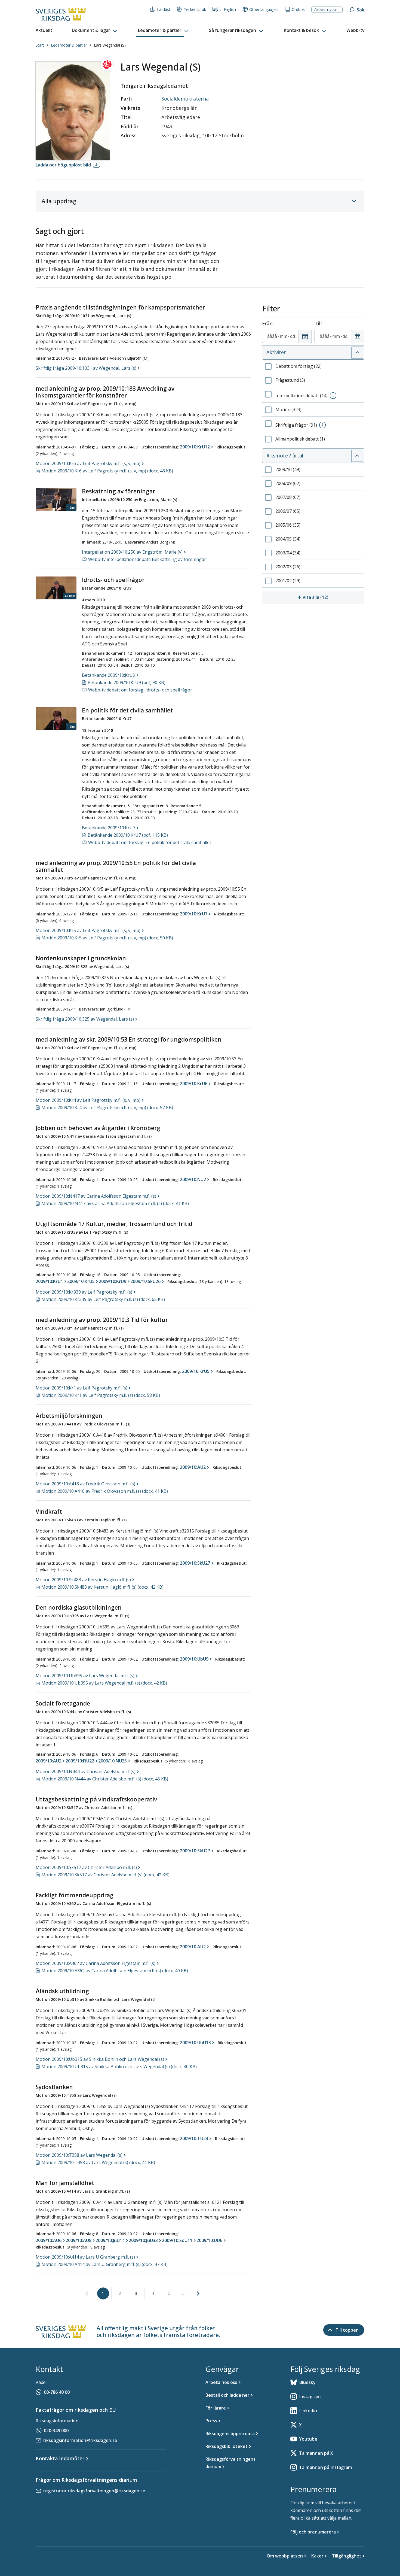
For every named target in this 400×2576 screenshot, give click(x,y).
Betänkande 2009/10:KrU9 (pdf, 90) (127, 682)
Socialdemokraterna (185, 99)
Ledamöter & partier (69, 45)
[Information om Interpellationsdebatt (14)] (333, 396)
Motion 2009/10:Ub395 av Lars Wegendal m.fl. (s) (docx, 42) (104, 1683)
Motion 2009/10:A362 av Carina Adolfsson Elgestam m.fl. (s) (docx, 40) (115, 1971)
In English (228, 9)
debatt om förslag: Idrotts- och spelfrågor (140, 690)
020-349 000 (56, 2431)
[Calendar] (305, 336)
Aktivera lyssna (327, 10)
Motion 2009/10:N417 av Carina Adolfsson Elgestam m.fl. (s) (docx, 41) (115, 1203)
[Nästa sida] (198, 2293)
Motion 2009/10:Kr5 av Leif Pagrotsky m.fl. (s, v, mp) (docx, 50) (107, 938)
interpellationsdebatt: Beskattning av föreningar (147, 559)
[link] (87, 2294)
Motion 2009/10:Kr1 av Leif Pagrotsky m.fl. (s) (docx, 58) (101, 1395)
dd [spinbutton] (293, 336)
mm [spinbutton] (284, 336)
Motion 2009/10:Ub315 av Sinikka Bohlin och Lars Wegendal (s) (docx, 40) (119, 2067)
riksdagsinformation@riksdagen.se (80, 2440)
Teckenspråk (195, 9)
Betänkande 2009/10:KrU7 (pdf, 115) (128, 835)
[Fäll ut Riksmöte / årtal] (357, 456)
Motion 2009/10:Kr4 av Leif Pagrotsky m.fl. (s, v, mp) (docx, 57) (107, 1108)
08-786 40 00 (57, 2392)
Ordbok (298, 9)
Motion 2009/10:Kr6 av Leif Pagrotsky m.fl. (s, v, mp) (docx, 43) (107, 471)
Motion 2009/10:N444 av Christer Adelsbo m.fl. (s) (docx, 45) (105, 1779)
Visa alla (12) (333, 597)
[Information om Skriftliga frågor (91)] (322, 425)
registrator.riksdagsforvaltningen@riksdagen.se (94, 2491)
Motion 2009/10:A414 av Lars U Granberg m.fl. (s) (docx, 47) (104, 2264)
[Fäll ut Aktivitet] (357, 353)
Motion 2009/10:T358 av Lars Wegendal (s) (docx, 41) (98, 2162)
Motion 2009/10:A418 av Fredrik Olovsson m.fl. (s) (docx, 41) (105, 1491)
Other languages (264, 9)
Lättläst (164, 9)
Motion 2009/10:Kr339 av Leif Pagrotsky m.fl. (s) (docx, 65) (103, 1299)
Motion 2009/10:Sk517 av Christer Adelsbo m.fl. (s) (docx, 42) (105, 1875)
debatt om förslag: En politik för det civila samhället (150, 842)
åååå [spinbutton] (272, 336)
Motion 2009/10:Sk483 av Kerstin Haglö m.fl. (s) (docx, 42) (102, 1587)
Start (40, 45)
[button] (95, 31)
